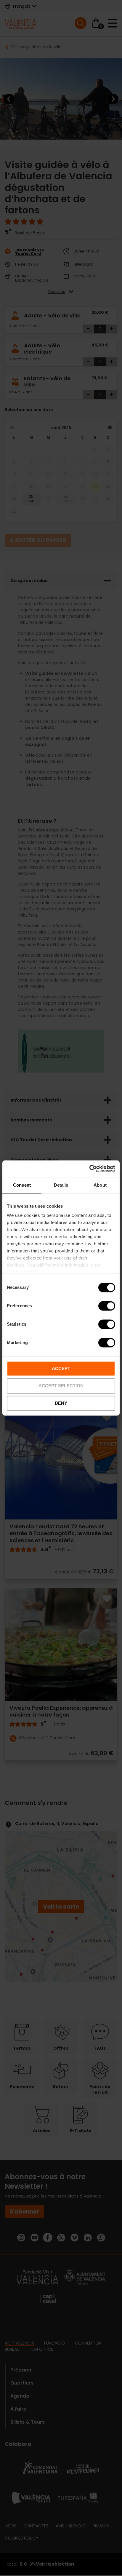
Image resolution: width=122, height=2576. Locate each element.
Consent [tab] (22, 1185)
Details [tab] (61, 1185)
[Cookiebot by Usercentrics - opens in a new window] (89, 1169)
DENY (61, 1403)
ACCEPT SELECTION (61, 1386)
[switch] (107, 1306)
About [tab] (100, 1185)
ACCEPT (61, 1368)
